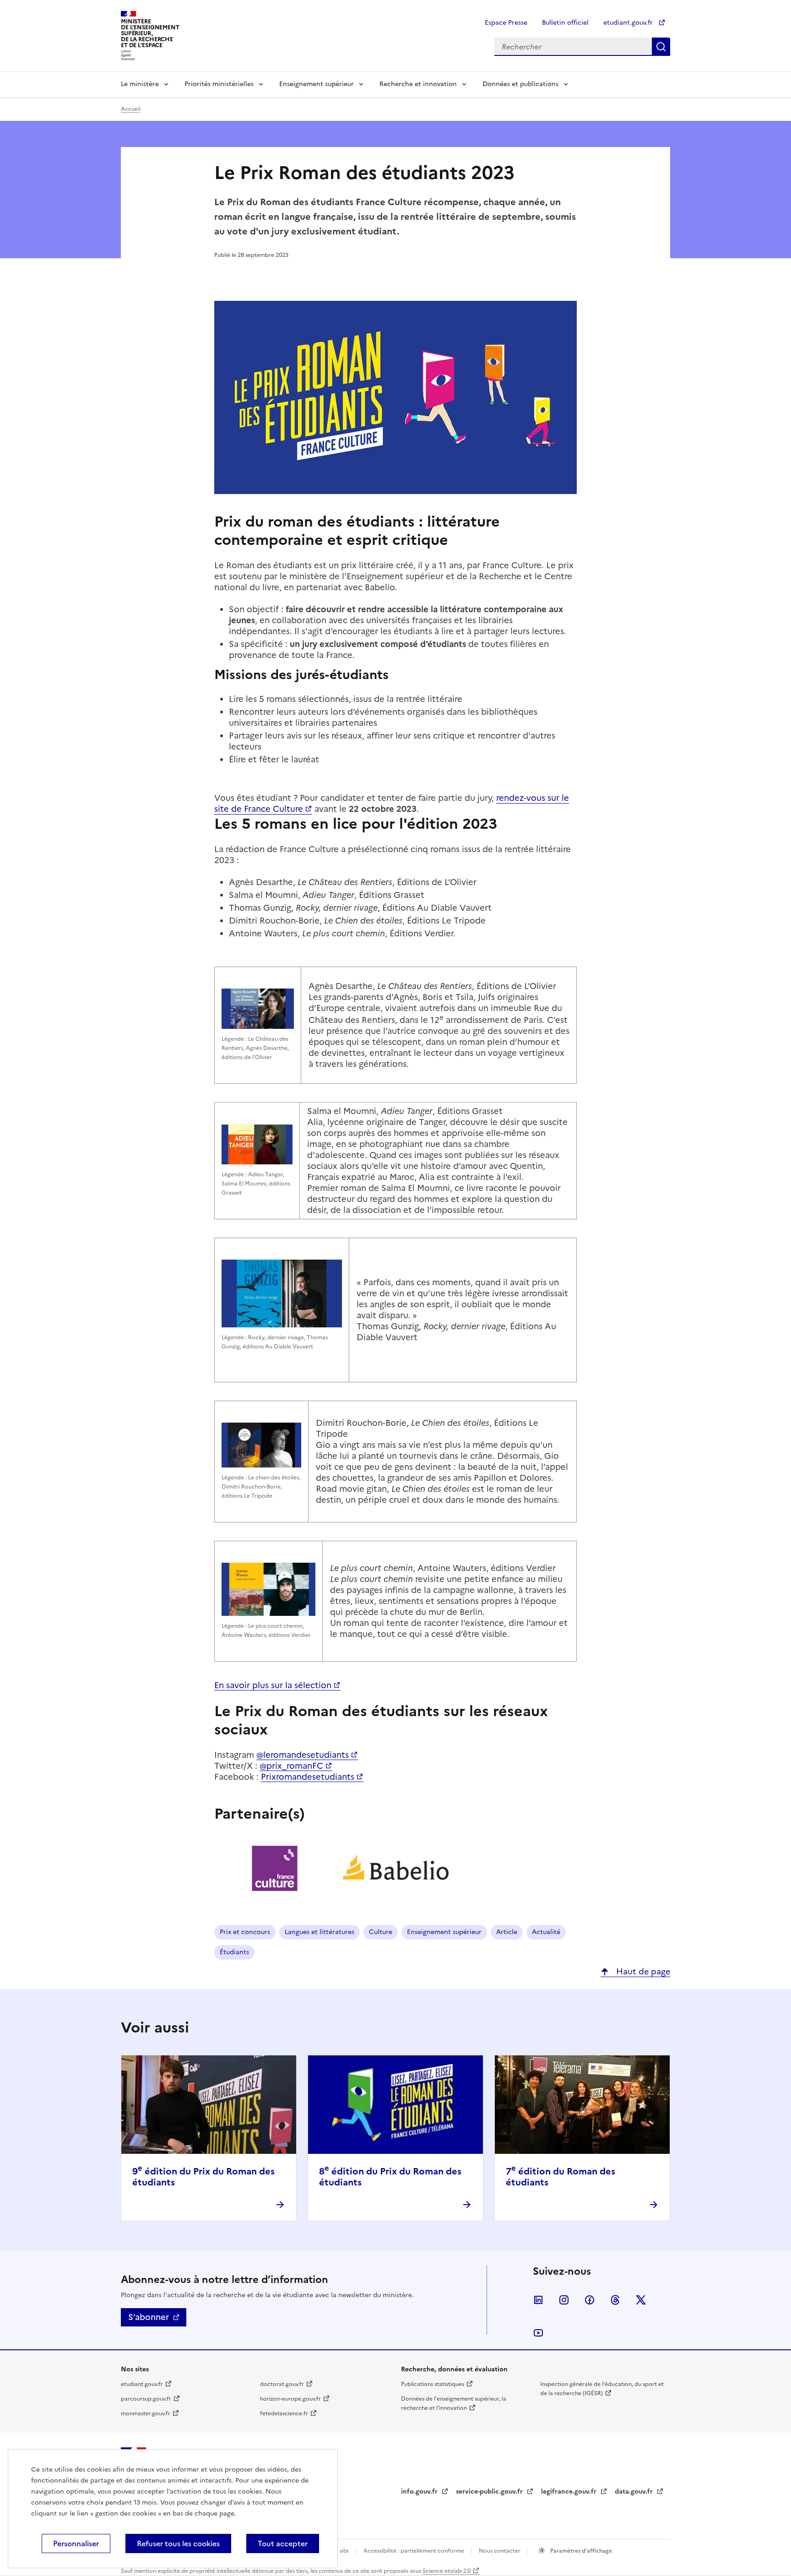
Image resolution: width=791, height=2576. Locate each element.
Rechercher (661, 47)
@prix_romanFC (291, 1766)
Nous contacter (500, 2551)
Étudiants (234, 1952)
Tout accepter (283, 2543)
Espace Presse (506, 23)
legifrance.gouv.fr (570, 2492)
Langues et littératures (320, 1932)
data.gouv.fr (635, 2492)
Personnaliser (76, 2543)
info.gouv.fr (420, 2492)
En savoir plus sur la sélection (273, 1685)
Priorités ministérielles (219, 84)
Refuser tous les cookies (178, 2543)
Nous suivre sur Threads (615, 2300)
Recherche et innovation (418, 84)
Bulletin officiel (565, 23)
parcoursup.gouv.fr (146, 2399)
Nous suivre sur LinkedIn (538, 2300)
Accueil (131, 109)
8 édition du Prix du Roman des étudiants (390, 2177)
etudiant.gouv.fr (629, 23)
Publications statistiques (433, 2384)
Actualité (546, 1932)
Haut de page (642, 1971)
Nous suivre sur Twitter (641, 2300)
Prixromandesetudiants (308, 1777)
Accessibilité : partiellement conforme (414, 2551)
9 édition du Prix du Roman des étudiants (203, 2177)
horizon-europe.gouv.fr (290, 2399)
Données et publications (520, 84)
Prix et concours (245, 1932)
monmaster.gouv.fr (146, 2413)
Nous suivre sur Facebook (590, 2300)
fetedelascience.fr (284, 2413)
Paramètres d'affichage (580, 2551)
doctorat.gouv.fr (282, 2384)
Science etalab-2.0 (447, 2571)
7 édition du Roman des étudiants (561, 2177)
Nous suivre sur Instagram (564, 2300)
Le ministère (140, 84)
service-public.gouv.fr (490, 2492)
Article (507, 1932)
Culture (381, 1932)
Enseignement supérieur (317, 84)
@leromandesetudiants (303, 1755)
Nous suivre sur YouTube (538, 2333)
